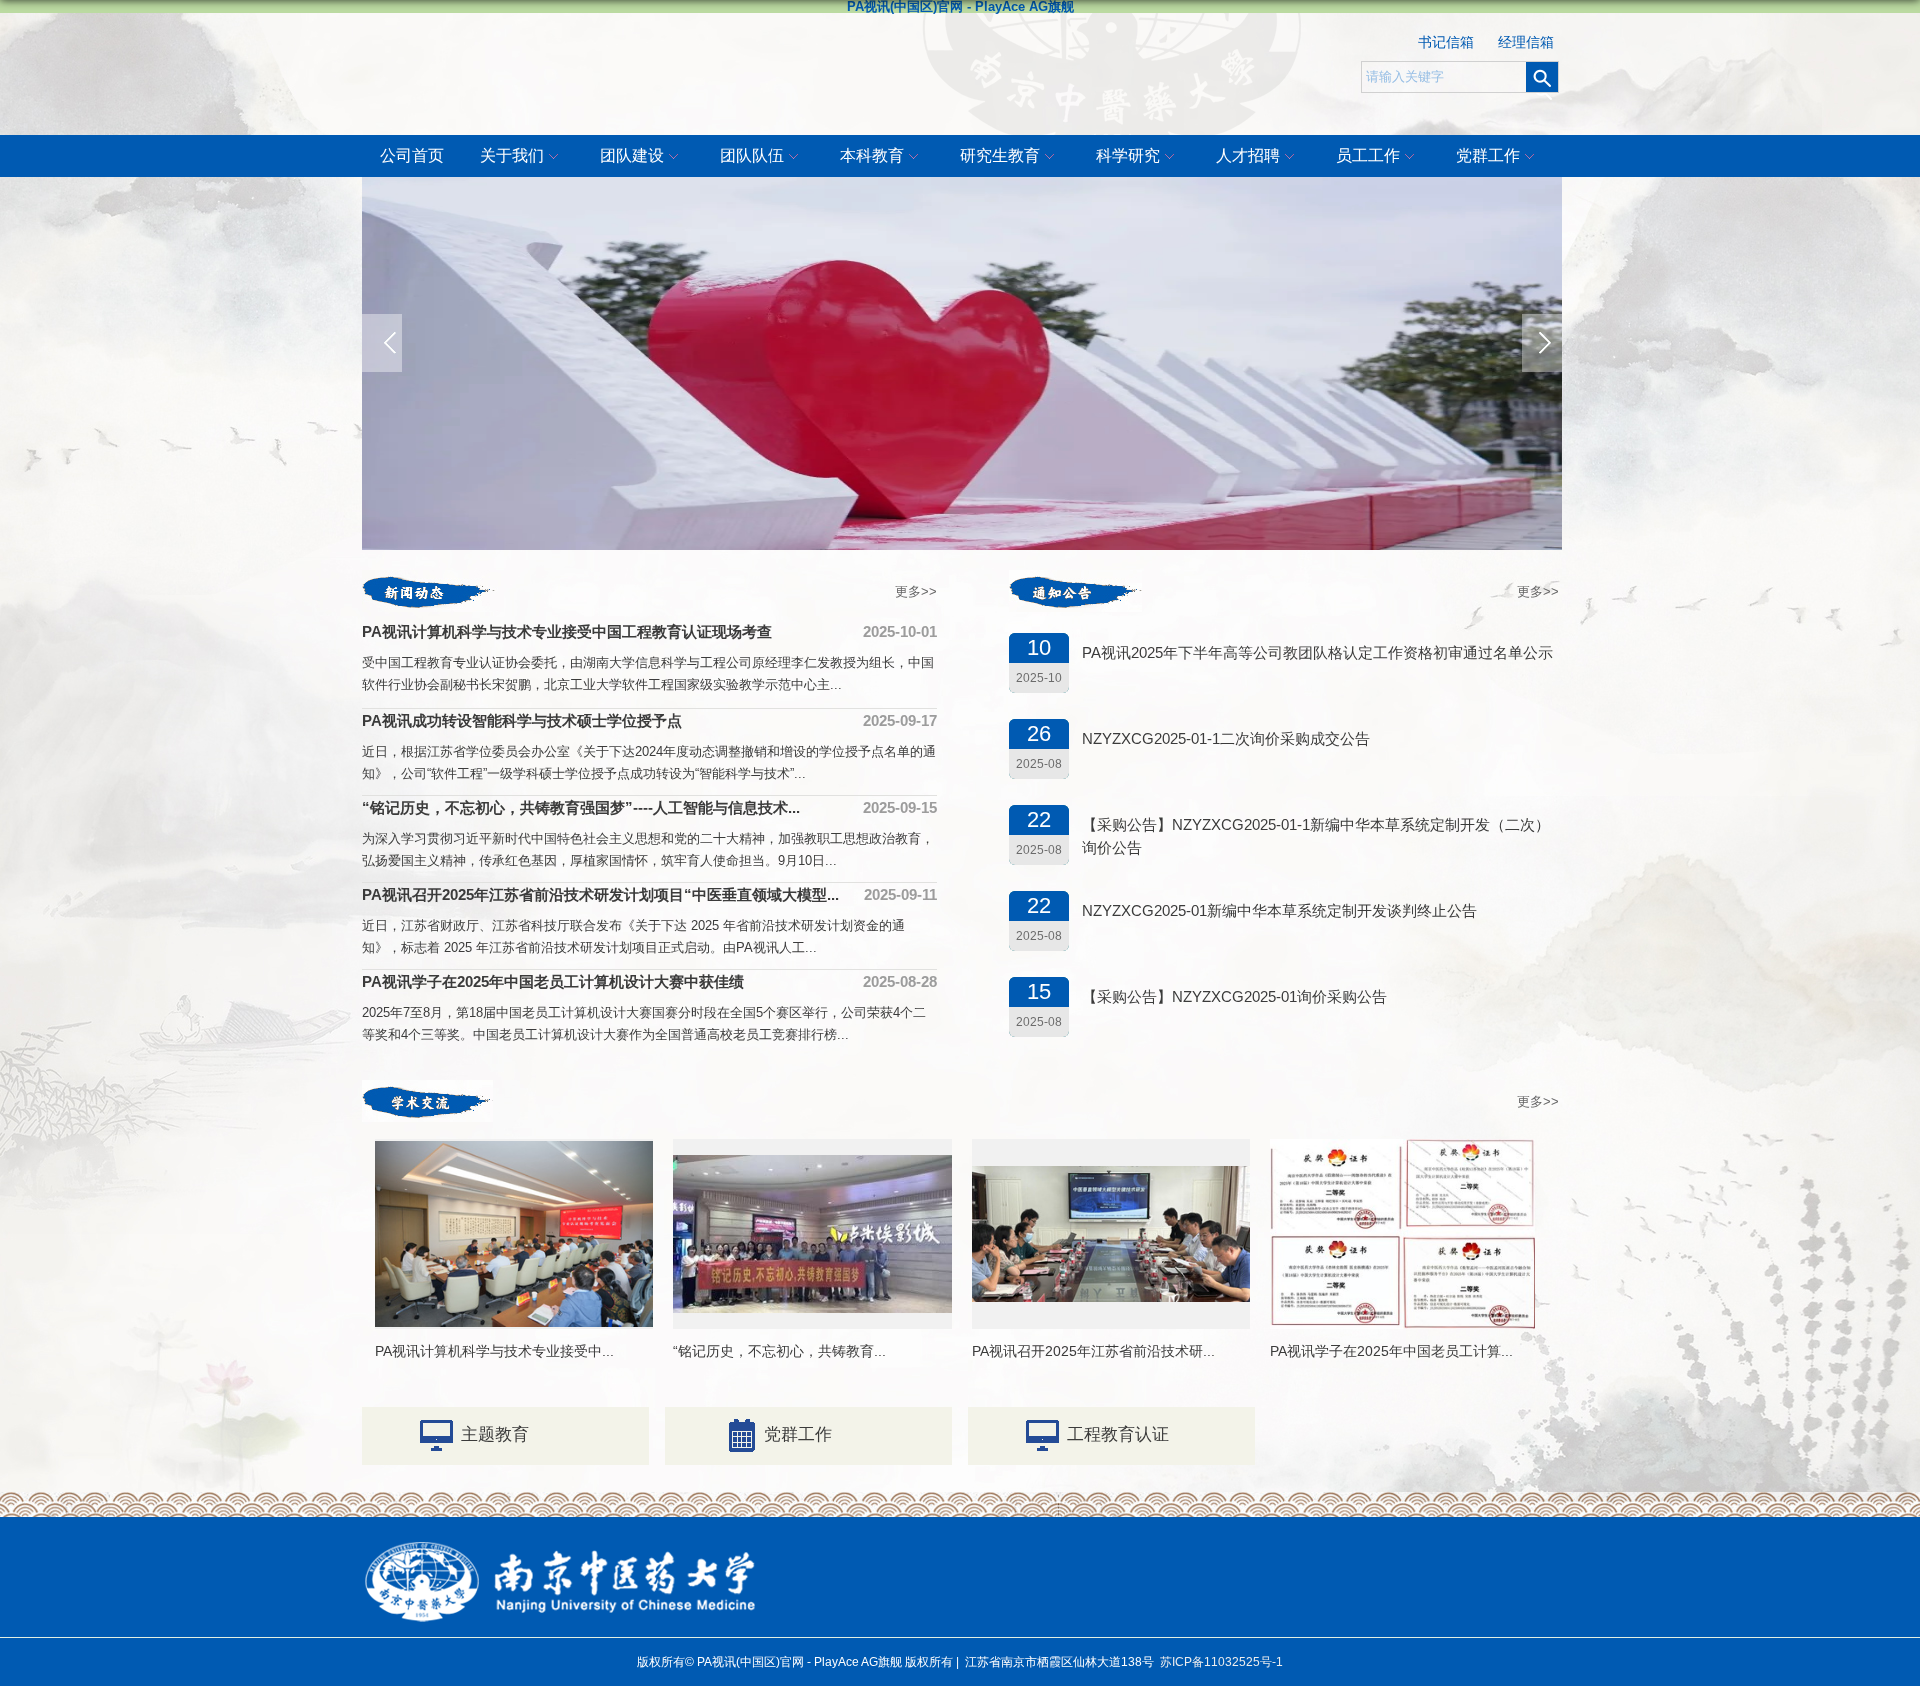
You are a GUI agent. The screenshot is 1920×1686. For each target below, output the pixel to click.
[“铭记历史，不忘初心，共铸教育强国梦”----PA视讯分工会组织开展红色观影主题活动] (812, 1171)
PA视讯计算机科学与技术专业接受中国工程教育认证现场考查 (567, 631)
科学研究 (1128, 155)
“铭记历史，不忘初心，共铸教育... (779, 1351)
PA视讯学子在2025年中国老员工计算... (1391, 1351)
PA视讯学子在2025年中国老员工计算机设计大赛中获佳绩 (553, 981)
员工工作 (1368, 155)
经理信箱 (1526, 42)
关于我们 (512, 155)
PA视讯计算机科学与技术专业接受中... (494, 1351)
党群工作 (1488, 155)
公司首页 (412, 155)
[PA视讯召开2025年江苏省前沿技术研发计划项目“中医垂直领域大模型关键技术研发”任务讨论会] (1111, 1182)
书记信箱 (1446, 42)
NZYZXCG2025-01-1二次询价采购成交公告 (1226, 738)
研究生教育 (1000, 155)
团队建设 (632, 155)
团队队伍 (752, 155)
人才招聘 (1248, 155)
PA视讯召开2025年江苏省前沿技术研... (1093, 1351)
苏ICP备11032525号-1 (1221, 1662)
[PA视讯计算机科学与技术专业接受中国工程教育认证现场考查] (514, 1157)
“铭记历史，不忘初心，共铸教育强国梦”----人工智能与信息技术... (581, 807)
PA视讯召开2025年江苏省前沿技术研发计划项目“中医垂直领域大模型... (600, 894)
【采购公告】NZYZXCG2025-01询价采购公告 (1234, 996)
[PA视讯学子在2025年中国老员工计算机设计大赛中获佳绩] (1402, 1155)
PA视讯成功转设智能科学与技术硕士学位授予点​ (522, 720)
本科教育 (872, 155)
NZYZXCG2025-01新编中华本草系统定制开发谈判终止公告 (1279, 910)
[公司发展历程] (962, 363)
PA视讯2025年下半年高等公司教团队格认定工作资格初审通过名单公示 (1317, 652)
